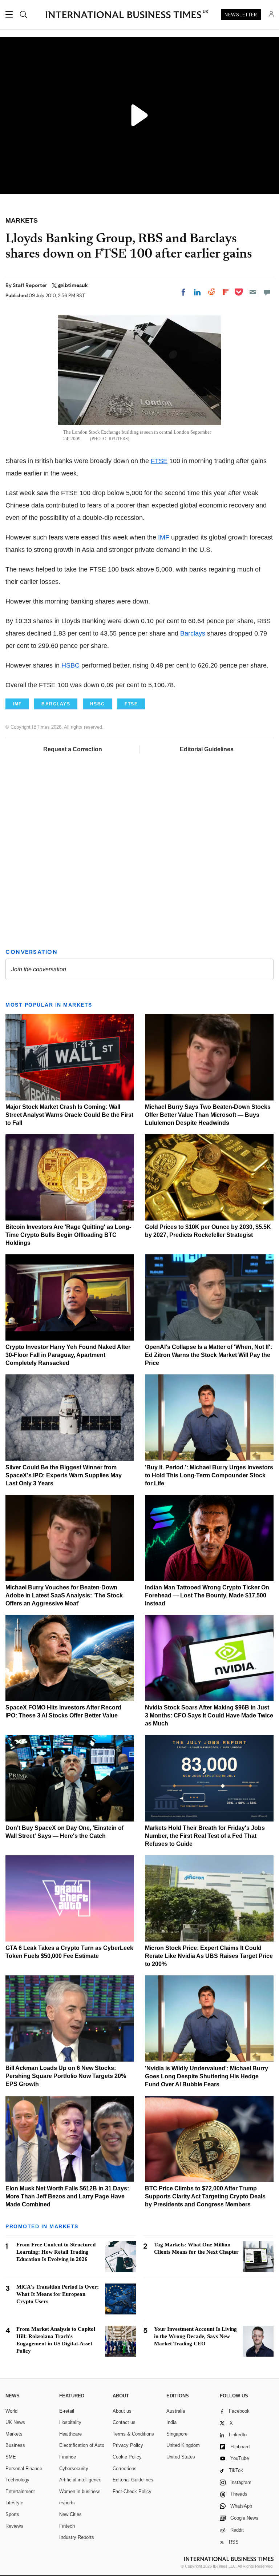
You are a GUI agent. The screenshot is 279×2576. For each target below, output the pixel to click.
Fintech (67, 2526)
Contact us (124, 2422)
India (171, 2422)
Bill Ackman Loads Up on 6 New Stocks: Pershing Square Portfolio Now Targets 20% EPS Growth (66, 2076)
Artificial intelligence (80, 2480)
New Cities (70, 2514)
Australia (176, 2411)
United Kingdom (183, 2445)
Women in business (80, 2491)
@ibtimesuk (73, 285)
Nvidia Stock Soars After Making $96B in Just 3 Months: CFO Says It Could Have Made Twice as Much (209, 1715)
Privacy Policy (128, 2445)
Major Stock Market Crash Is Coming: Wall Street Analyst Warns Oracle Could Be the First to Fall (69, 1115)
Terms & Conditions (133, 2434)
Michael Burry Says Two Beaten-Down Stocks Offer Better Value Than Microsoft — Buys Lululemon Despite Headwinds (208, 1115)
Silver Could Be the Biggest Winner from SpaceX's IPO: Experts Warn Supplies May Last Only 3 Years (64, 1475)
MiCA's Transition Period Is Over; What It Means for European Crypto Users (58, 2294)
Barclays (193, 633)
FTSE (159, 461)
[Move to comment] (267, 292)
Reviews (14, 2526)
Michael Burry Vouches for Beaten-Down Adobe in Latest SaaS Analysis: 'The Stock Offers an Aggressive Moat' (64, 1595)
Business (15, 2445)
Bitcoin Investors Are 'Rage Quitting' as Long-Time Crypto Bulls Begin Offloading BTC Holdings (68, 1235)
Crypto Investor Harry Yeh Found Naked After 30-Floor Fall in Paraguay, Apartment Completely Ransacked (68, 1355)
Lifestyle (14, 2503)
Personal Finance (24, 2468)
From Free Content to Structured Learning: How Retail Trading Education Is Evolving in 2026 (56, 2252)
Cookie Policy (127, 2457)
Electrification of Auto (82, 2445)
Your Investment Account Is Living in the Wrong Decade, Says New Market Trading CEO (195, 2336)
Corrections (125, 2468)
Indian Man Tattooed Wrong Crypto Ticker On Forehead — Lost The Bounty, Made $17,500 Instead (207, 1595)
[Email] (253, 292)
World (11, 2411)
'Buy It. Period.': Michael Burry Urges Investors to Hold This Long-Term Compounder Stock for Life (209, 1475)
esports (67, 2503)
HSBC (70, 665)
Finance (68, 2457)
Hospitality (70, 2422)
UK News (15, 2422)
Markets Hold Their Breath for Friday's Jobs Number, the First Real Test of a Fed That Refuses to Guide (205, 1836)
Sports (12, 2514)
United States (181, 2457)
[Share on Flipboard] (226, 292)
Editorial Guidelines (207, 749)
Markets (14, 2434)
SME (11, 2457)
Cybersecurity (74, 2468)
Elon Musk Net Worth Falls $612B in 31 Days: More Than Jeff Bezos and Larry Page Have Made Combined (67, 2196)
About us (122, 2411)
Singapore (177, 2434)
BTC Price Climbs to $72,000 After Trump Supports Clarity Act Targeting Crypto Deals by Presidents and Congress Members (205, 2196)
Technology (17, 2480)
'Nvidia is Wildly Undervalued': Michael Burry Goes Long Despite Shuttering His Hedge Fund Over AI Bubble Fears (207, 2076)
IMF (164, 537)
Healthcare (70, 2434)
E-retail (67, 2411)
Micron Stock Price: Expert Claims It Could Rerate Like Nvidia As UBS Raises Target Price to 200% (209, 1956)
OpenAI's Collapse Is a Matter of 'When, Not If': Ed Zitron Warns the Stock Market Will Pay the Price (209, 1355)
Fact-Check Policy (132, 2491)
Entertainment (20, 2491)
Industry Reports (77, 2537)
